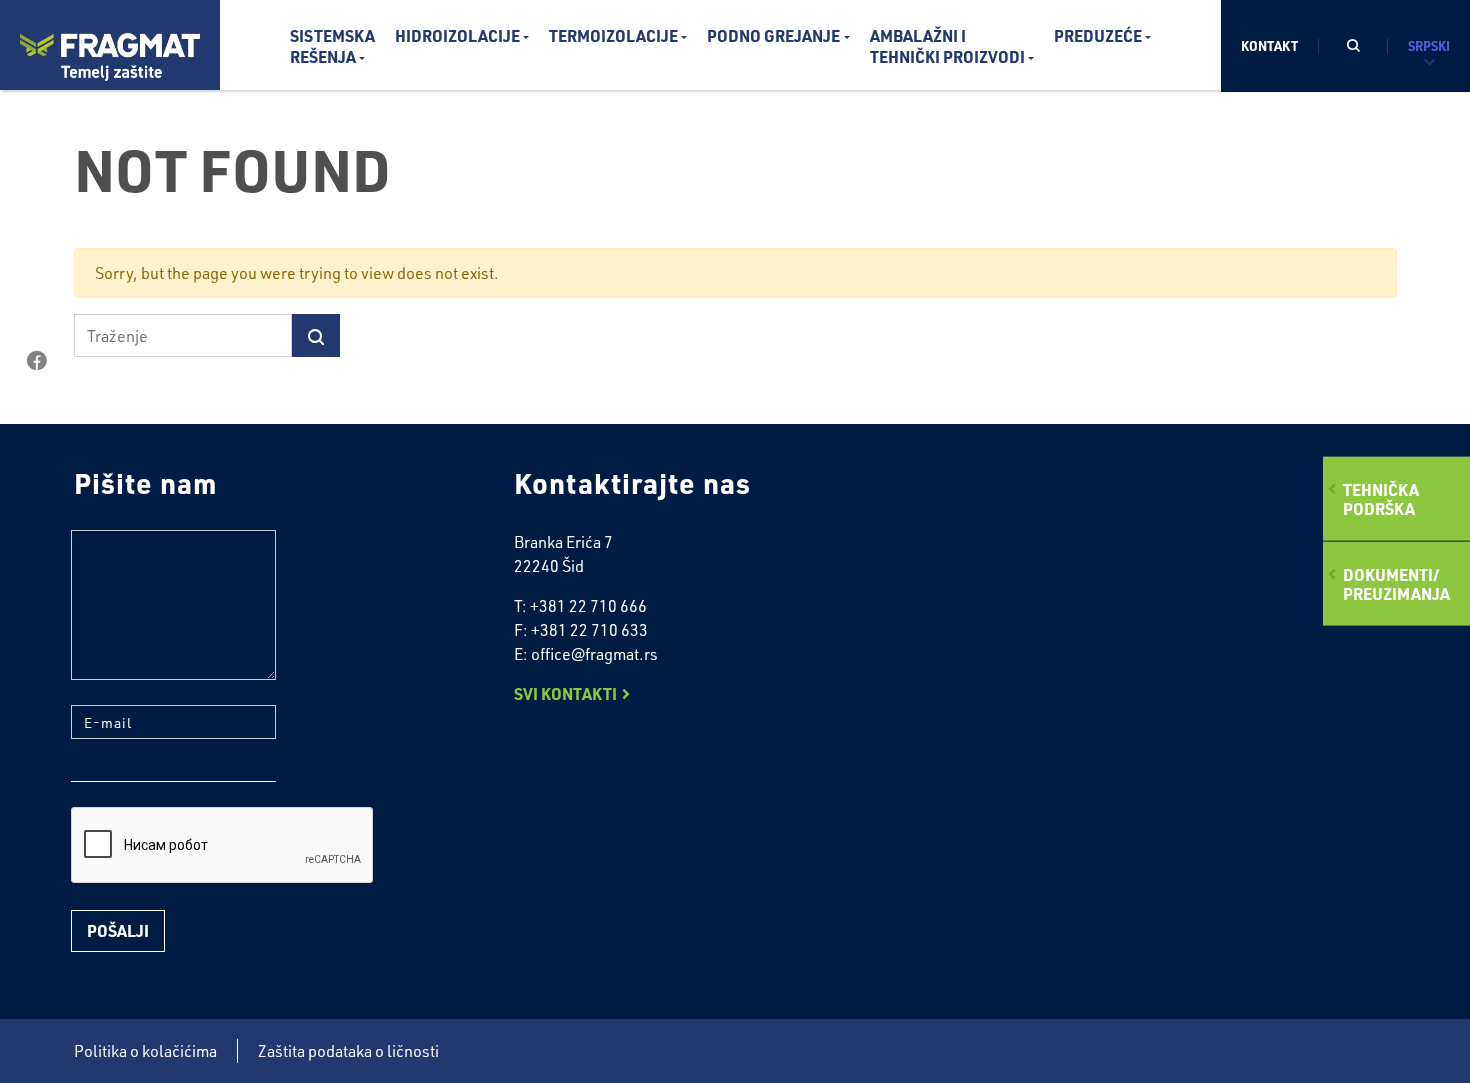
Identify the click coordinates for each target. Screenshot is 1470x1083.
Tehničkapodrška (1381, 498)
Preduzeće (1098, 35)
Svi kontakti (565, 693)
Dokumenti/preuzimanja (1396, 584)
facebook (37, 361)
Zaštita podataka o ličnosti (348, 1051)
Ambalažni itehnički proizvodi (947, 46)
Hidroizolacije (457, 35)
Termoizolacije (613, 35)
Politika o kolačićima (145, 1051)
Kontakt (1269, 45)
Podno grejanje (773, 35)
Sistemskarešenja (332, 46)
